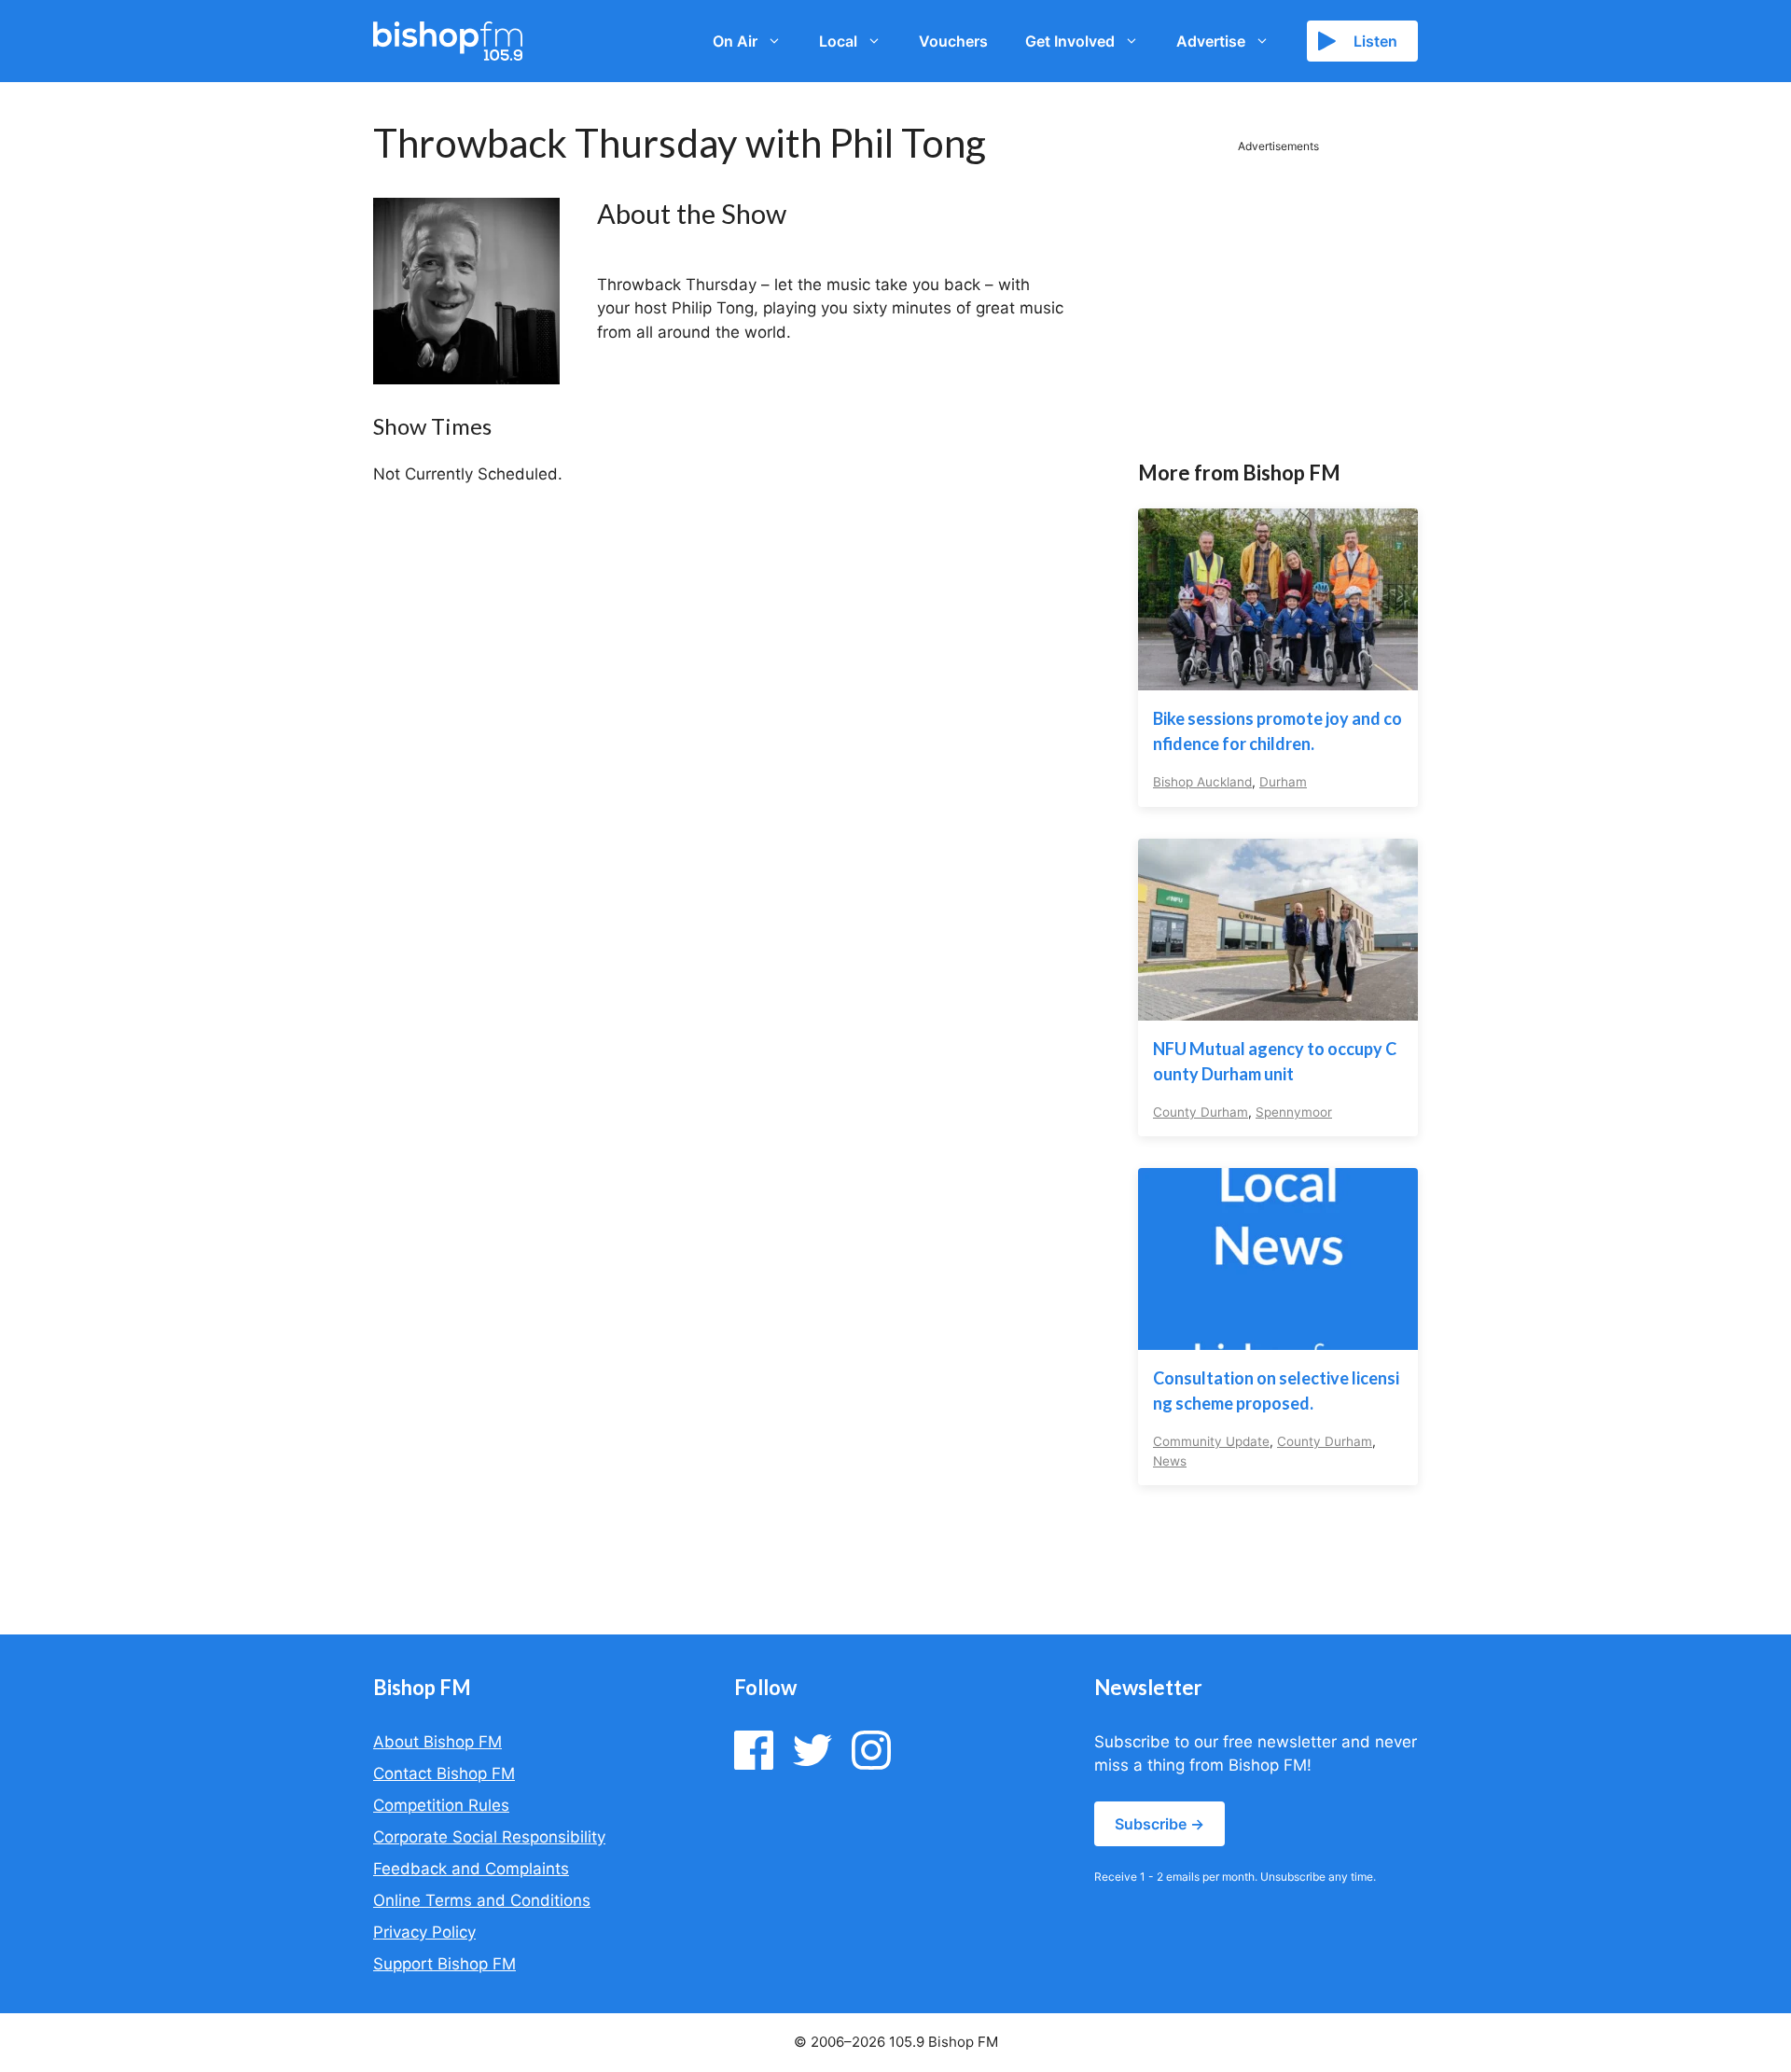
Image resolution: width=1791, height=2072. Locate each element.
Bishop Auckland (1202, 782)
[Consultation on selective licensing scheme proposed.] (1278, 1338)
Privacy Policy (424, 1932)
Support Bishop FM (444, 1964)
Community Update (1211, 1441)
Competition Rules (441, 1805)
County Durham (1201, 1112)
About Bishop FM (437, 1742)
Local (838, 41)
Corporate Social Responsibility (489, 1837)
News (1170, 1461)
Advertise (1211, 41)
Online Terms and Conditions (482, 1900)
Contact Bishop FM (444, 1773)
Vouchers (953, 41)
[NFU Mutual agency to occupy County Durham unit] (1278, 1008)
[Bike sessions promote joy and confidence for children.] (1278, 678)
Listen (1375, 41)
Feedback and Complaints (471, 1869)
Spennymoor (1294, 1112)
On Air (735, 41)
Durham (1283, 782)
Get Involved (1070, 41)
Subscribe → (1159, 1824)
